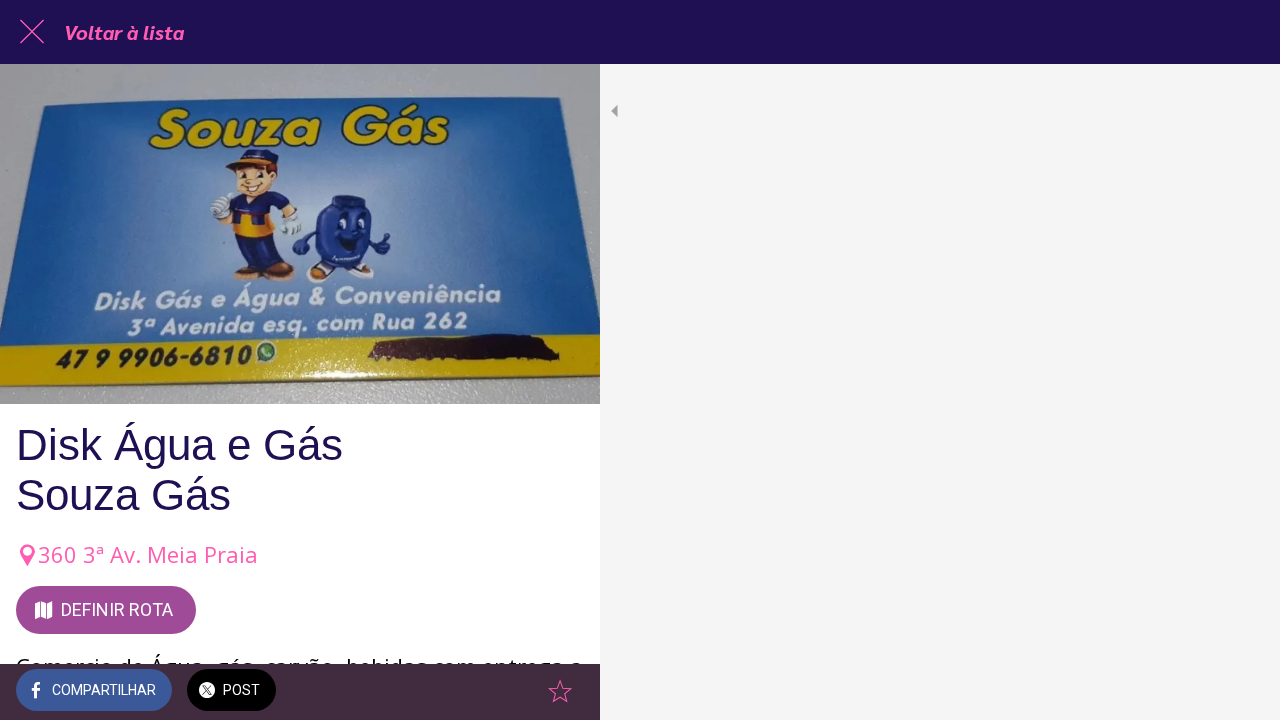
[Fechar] (32, 32)
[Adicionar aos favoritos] (560, 692)
